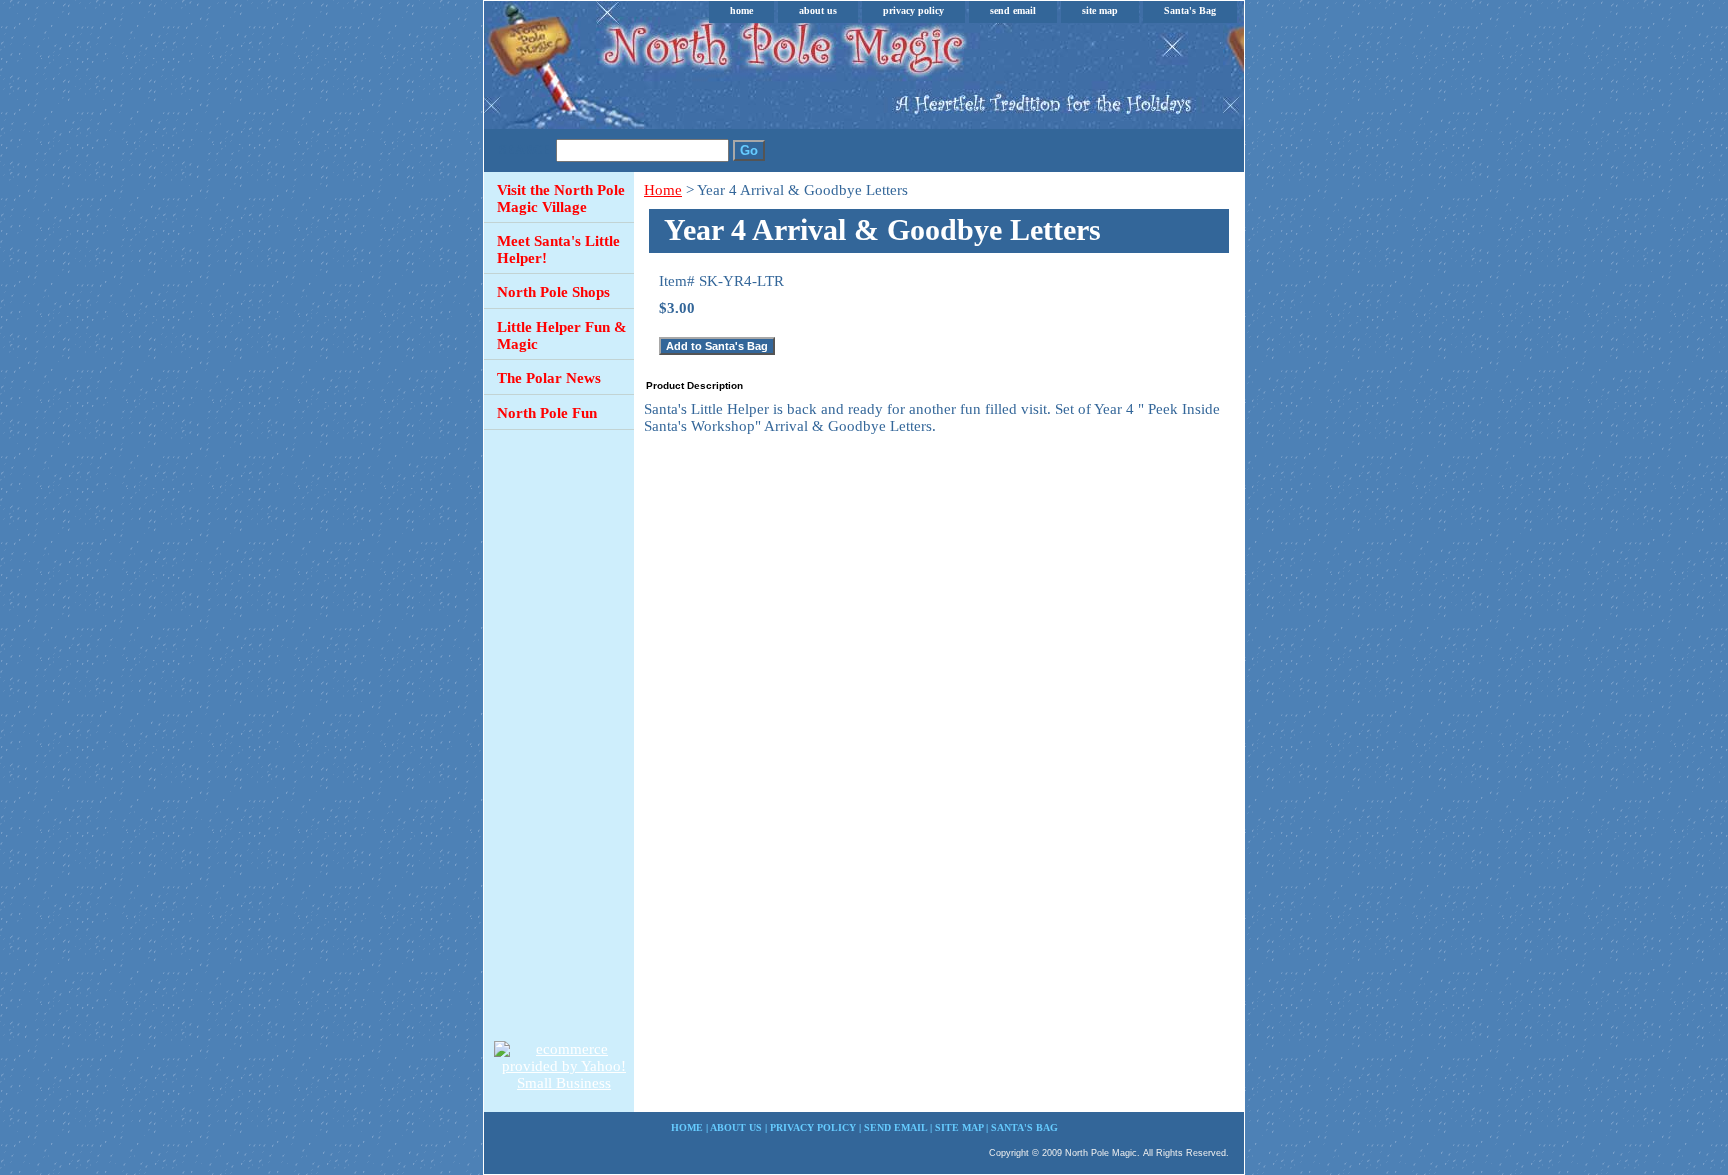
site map (1100, 10)
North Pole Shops (553, 292)
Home (663, 190)
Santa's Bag (1190, 10)
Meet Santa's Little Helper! (558, 249)
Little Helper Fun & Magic (562, 335)
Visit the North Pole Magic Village (561, 198)
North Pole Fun (547, 413)
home (741, 10)
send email (1013, 10)
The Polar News (549, 378)
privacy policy (913, 10)
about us (818, 10)
